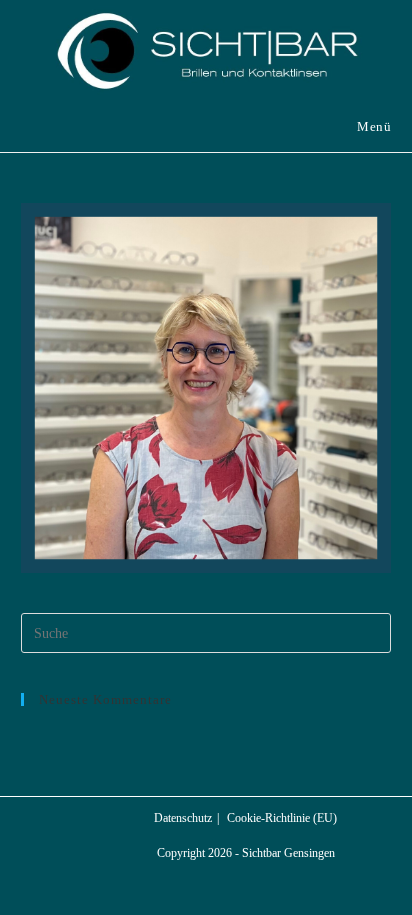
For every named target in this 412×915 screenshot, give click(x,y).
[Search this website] (206, 631)
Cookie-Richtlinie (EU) (282, 818)
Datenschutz (183, 818)
